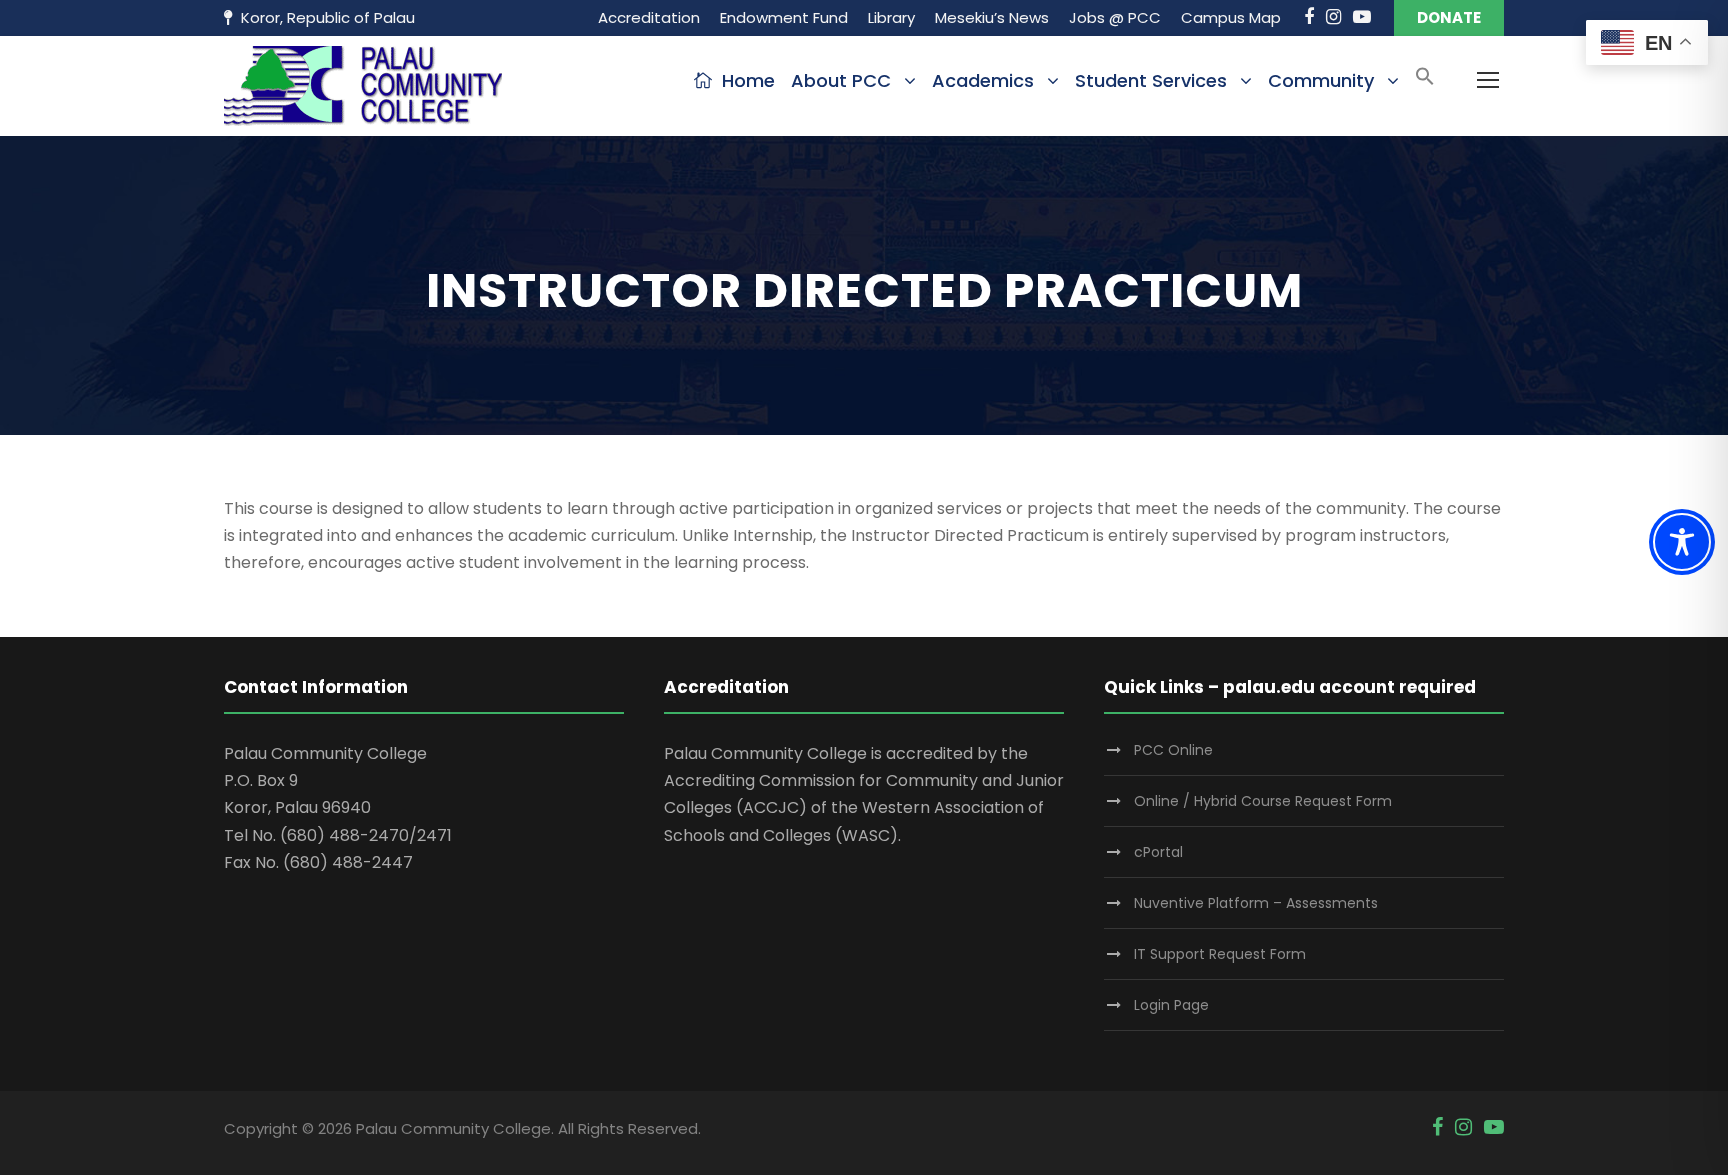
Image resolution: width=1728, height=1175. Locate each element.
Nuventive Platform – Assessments (1256, 903)
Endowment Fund (784, 17)
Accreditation (649, 17)
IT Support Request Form (1220, 954)
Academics (983, 80)
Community (1321, 80)
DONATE (1449, 17)
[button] (1425, 82)
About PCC (841, 80)
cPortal (1158, 852)
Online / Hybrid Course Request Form (1263, 801)
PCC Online (1173, 750)
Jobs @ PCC (1115, 17)
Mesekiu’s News (992, 17)
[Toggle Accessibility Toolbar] (1682, 542)
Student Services (1151, 80)
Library (891, 17)
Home (748, 80)
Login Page (1171, 1005)
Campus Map (1231, 17)
